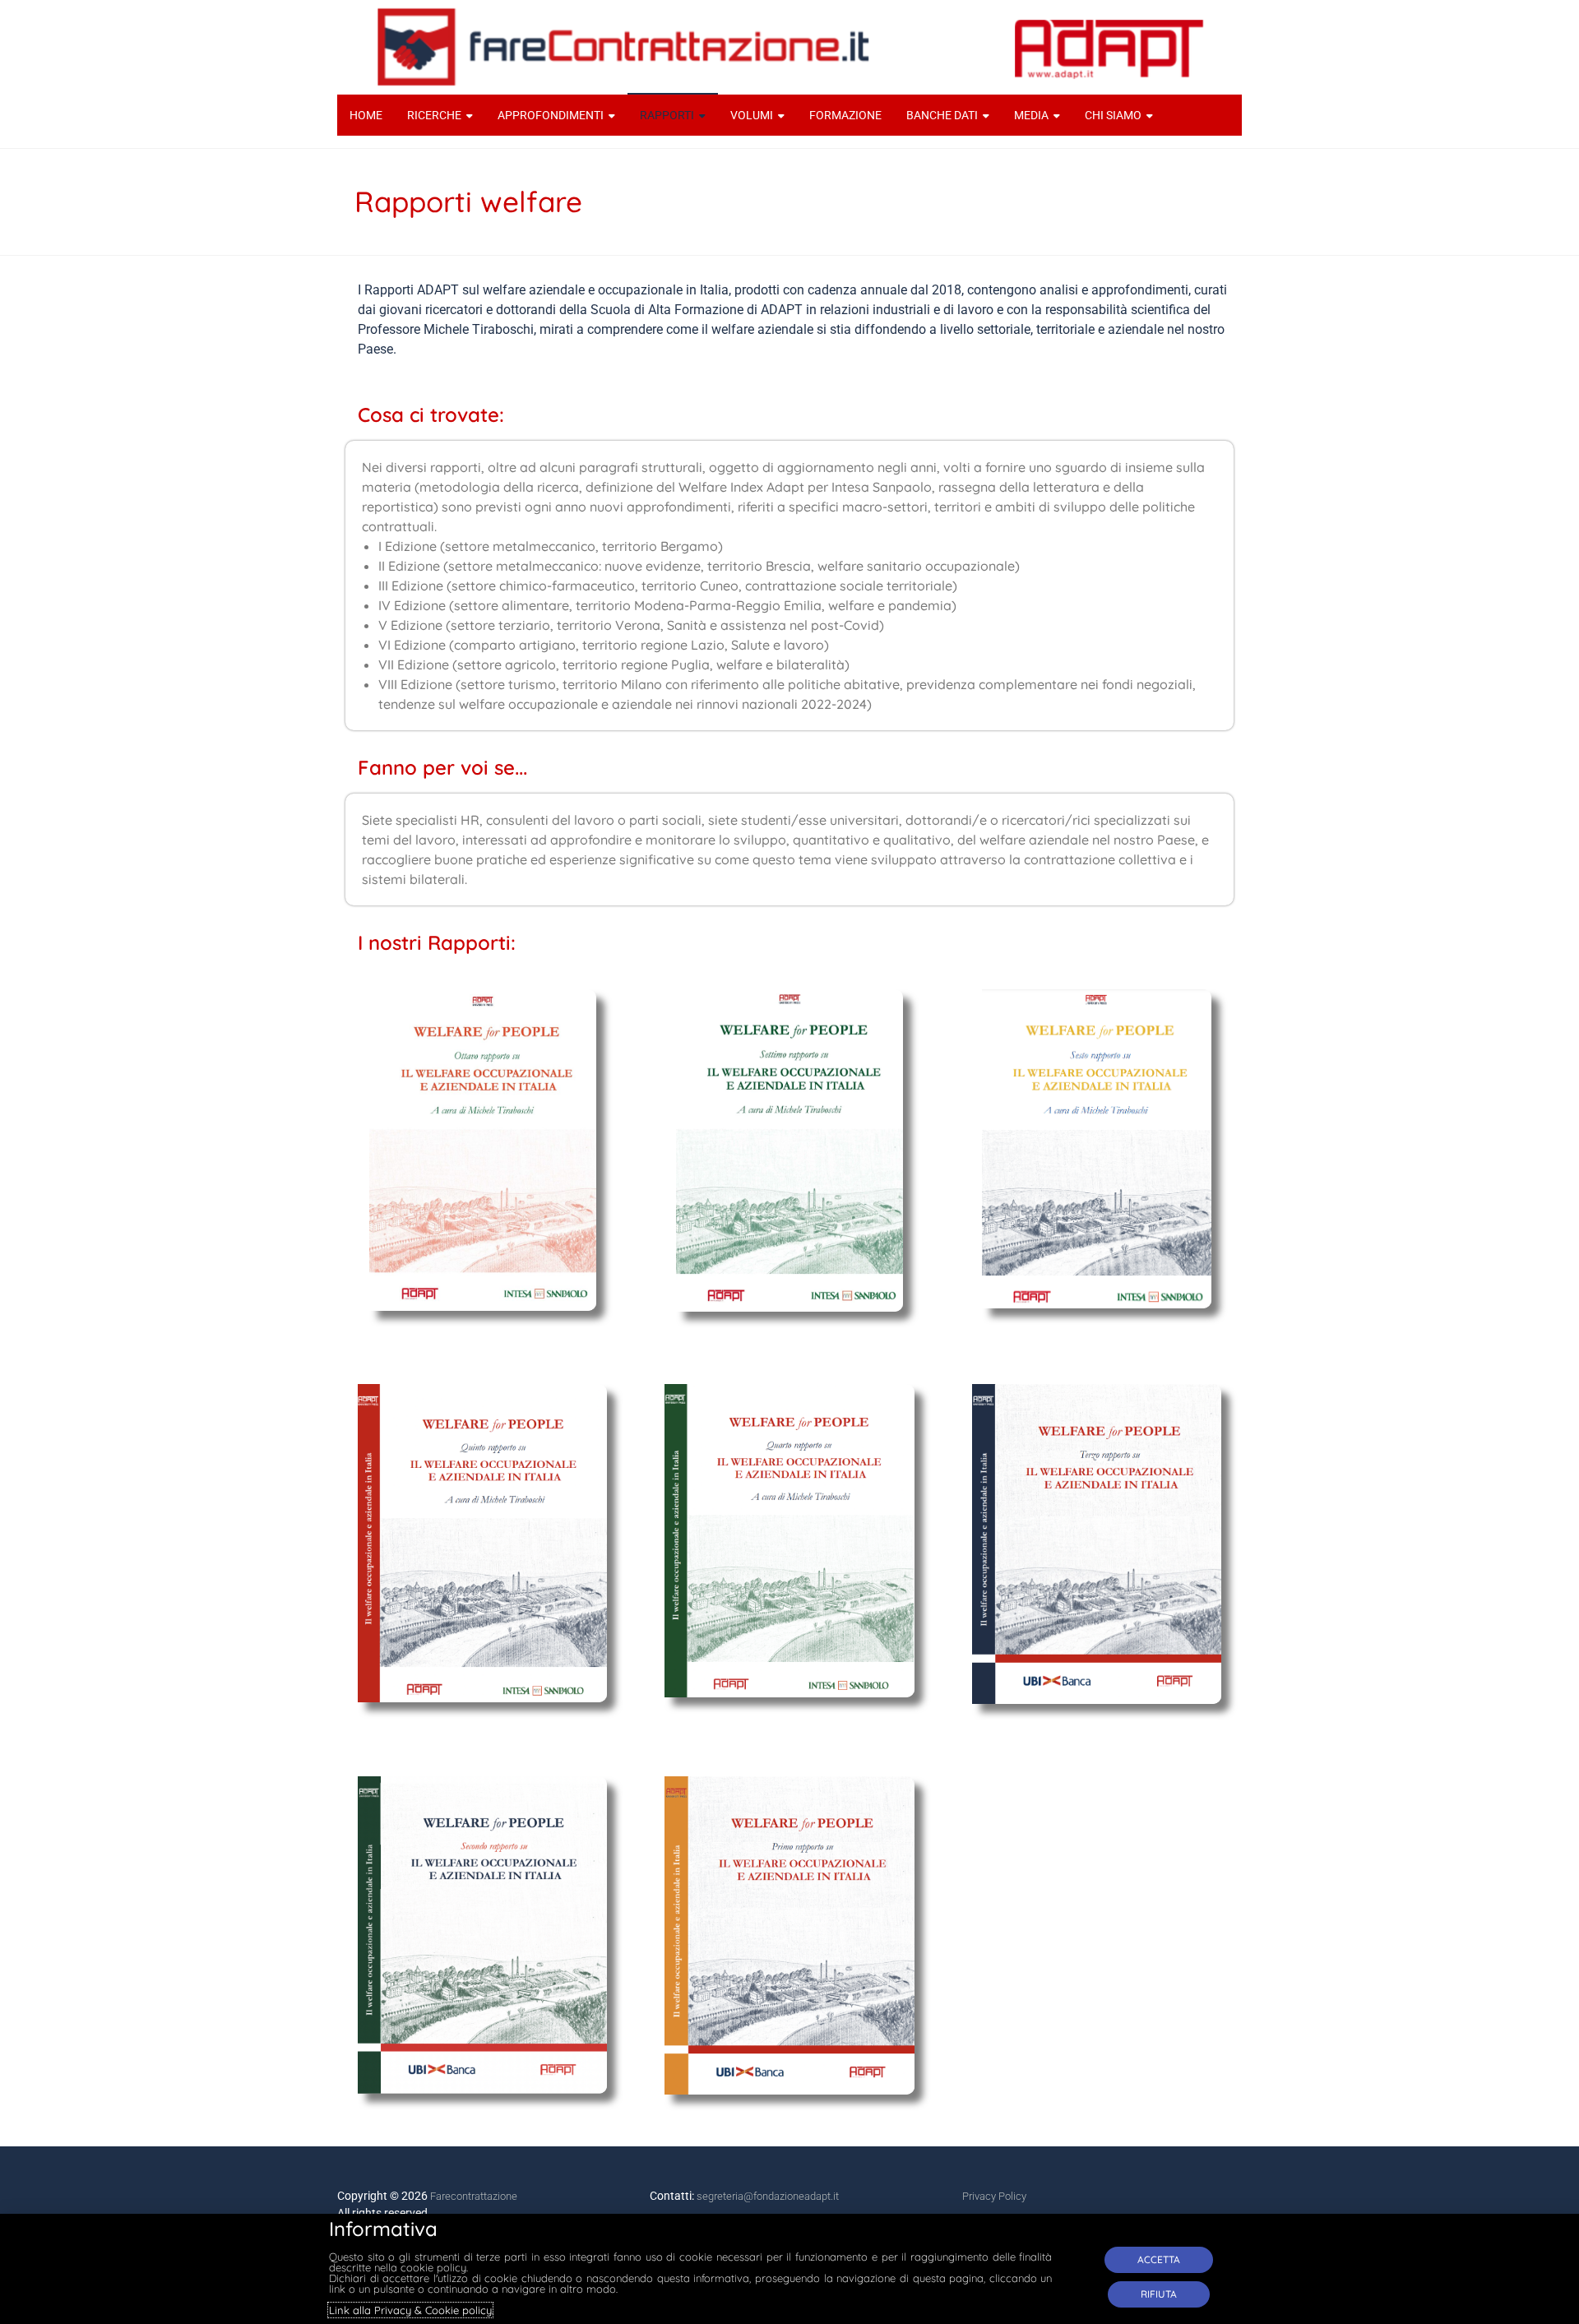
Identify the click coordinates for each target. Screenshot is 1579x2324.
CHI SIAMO (1113, 115)
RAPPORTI (667, 115)
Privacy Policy (994, 2196)
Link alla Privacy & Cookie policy (410, 2310)
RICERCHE (434, 115)
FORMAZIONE (845, 115)
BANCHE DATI (942, 115)
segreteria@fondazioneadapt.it (768, 2196)
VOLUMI (752, 115)
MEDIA (1031, 115)
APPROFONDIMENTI (551, 115)
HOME (366, 115)
